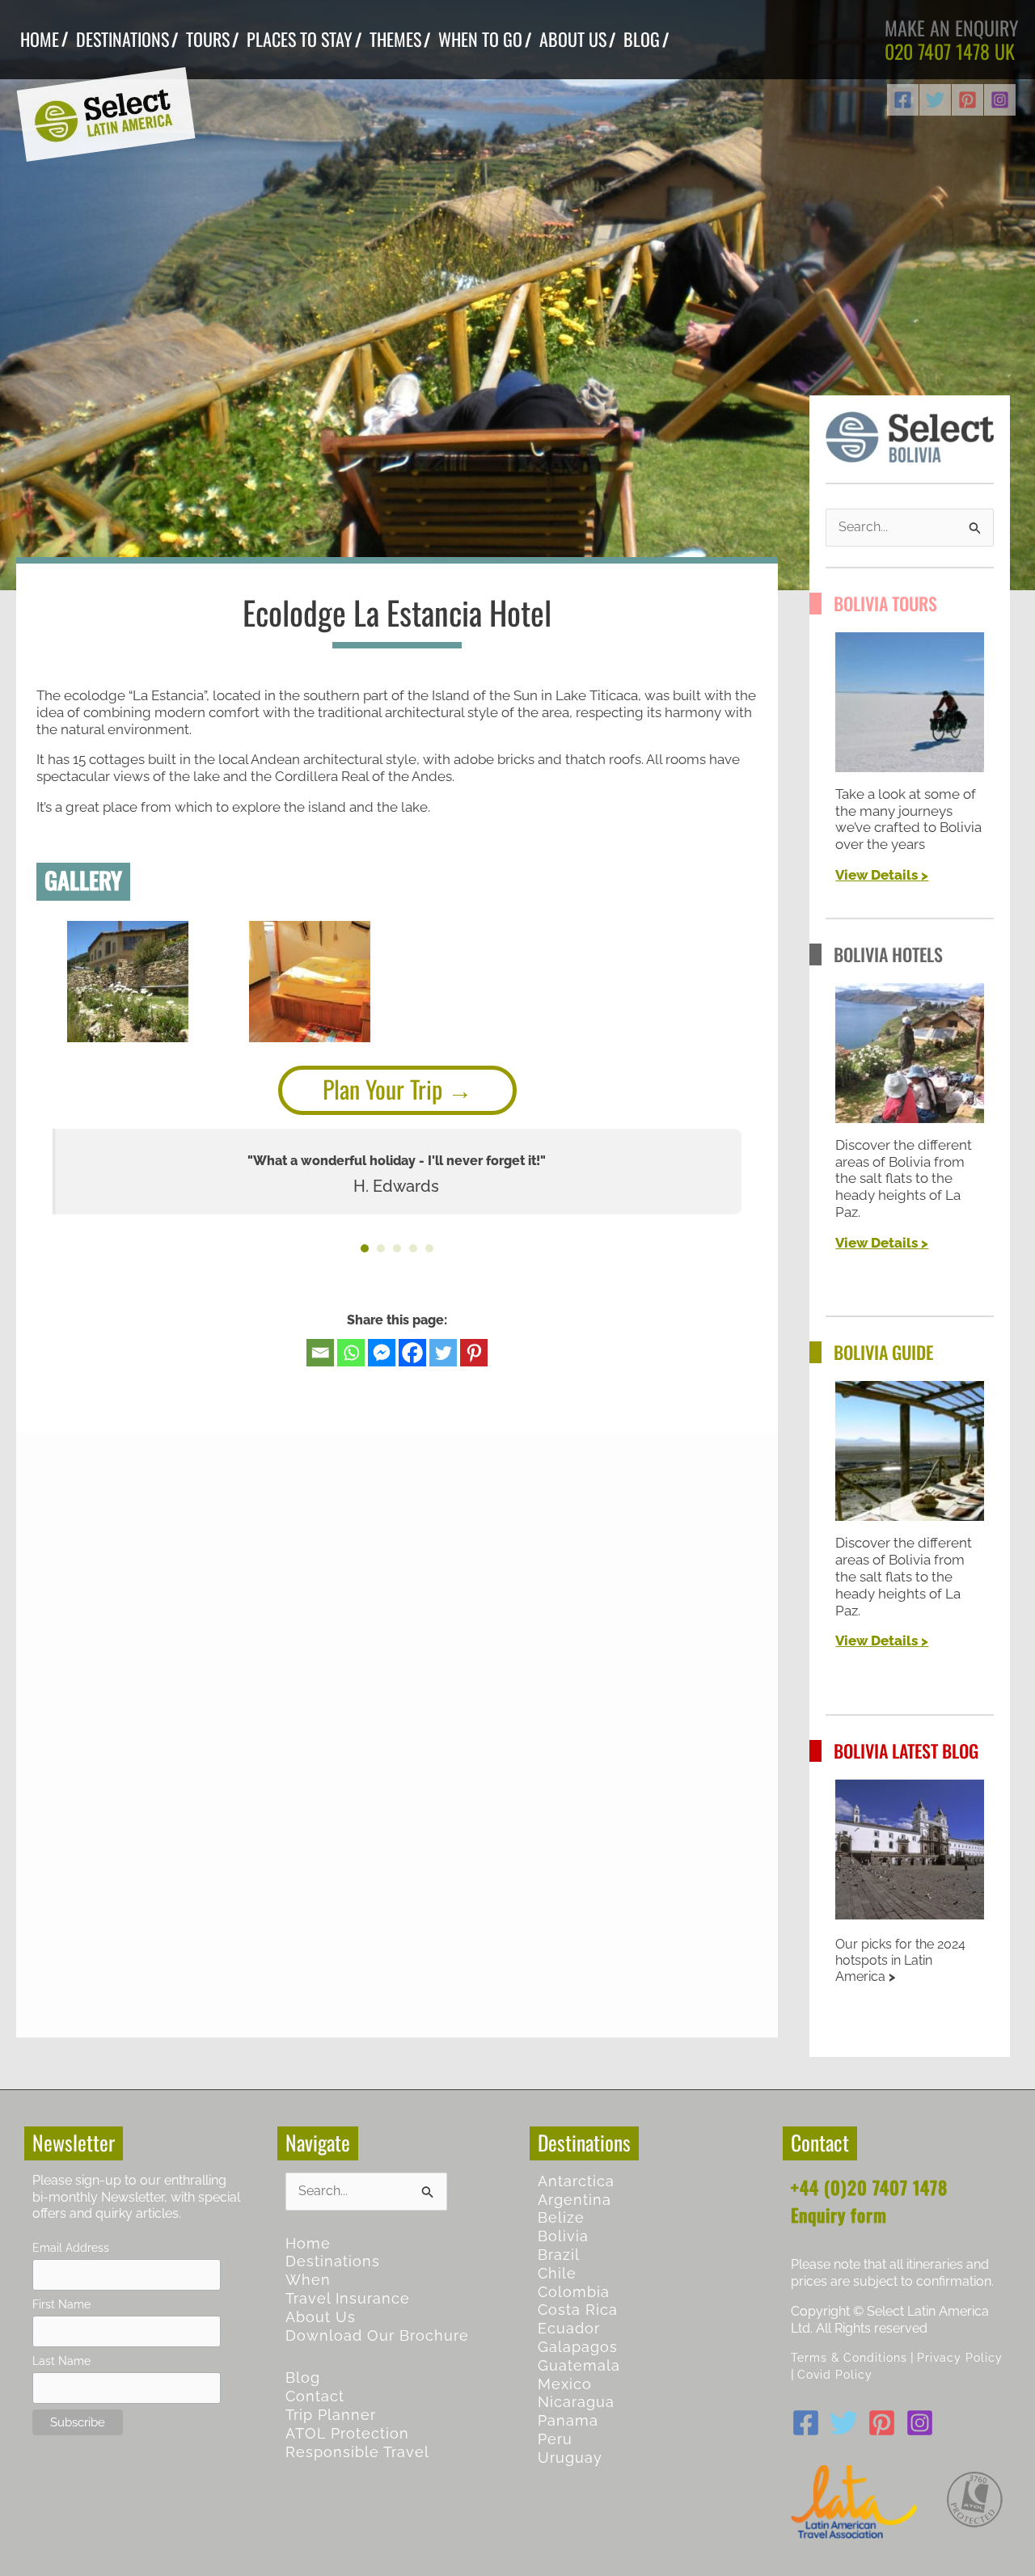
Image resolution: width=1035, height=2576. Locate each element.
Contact (315, 2396)
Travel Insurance (348, 2298)
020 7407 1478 (937, 51)
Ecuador (569, 2328)
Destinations (333, 2261)
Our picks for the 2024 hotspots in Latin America (900, 1960)
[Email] (320, 1353)
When (308, 2280)
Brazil (559, 2255)
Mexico (565, 2384)
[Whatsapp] (351, 1353)
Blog (303, 2378)
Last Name (61, 2361)
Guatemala (579, 2365)
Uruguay (570, 2458)
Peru (555, 2439)
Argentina (575, 2200)
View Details (877, 1243)
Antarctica (576, 2181)
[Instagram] (1000, 100)
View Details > (882, 875)
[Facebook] (903, 100)
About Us (321, 2317)
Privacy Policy (960, 2357)
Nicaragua (576, 2402)
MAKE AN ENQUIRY (952, 27)
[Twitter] (935, 100)
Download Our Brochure (377, 2335)
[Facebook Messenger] (382, 1353)
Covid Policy (835, 2374)
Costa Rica (578, 2310)
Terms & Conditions (849, 2357)
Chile (557, 2273)
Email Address (71, 2247)
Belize (561, 2217)
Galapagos (578, 2347)
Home (308, 2243)
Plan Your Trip (382, 1089)
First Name (61, 2304)
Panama (568, 2420)
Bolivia (563, 2236)
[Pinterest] (967, 100)
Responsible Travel (357, 2452)
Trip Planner (331, 2415)
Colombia (574, 2292)
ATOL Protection (347, 2433)
